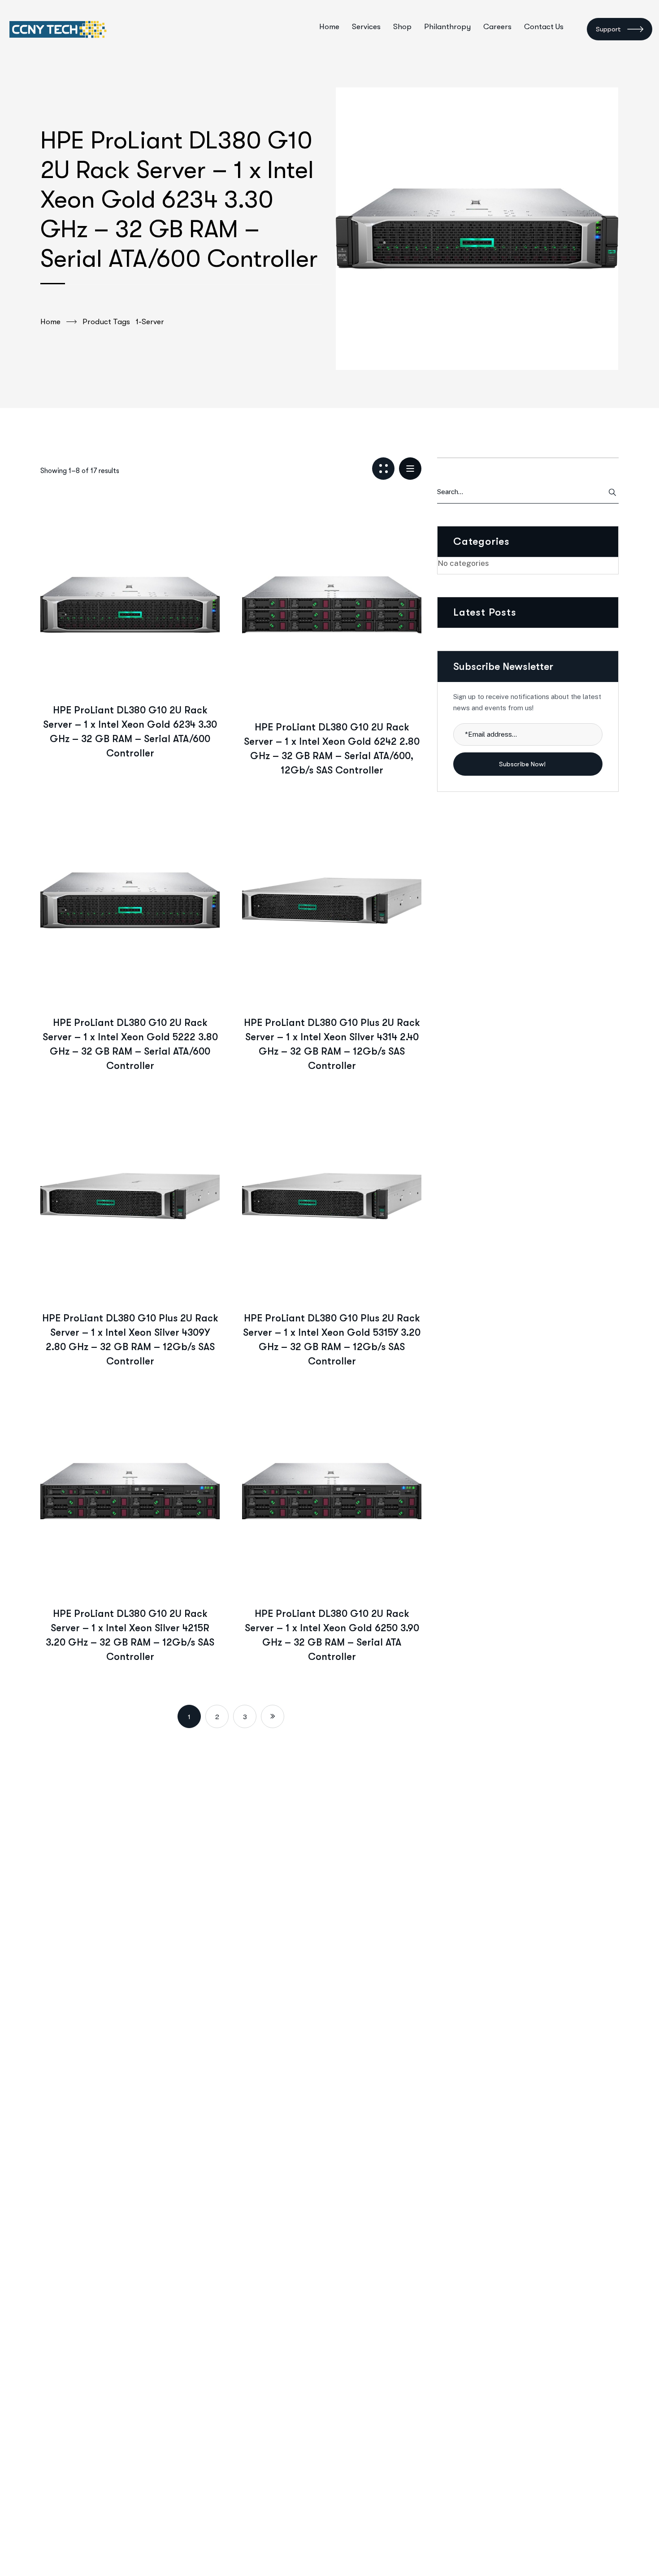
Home (50, 322)
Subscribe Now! (523, 764)
